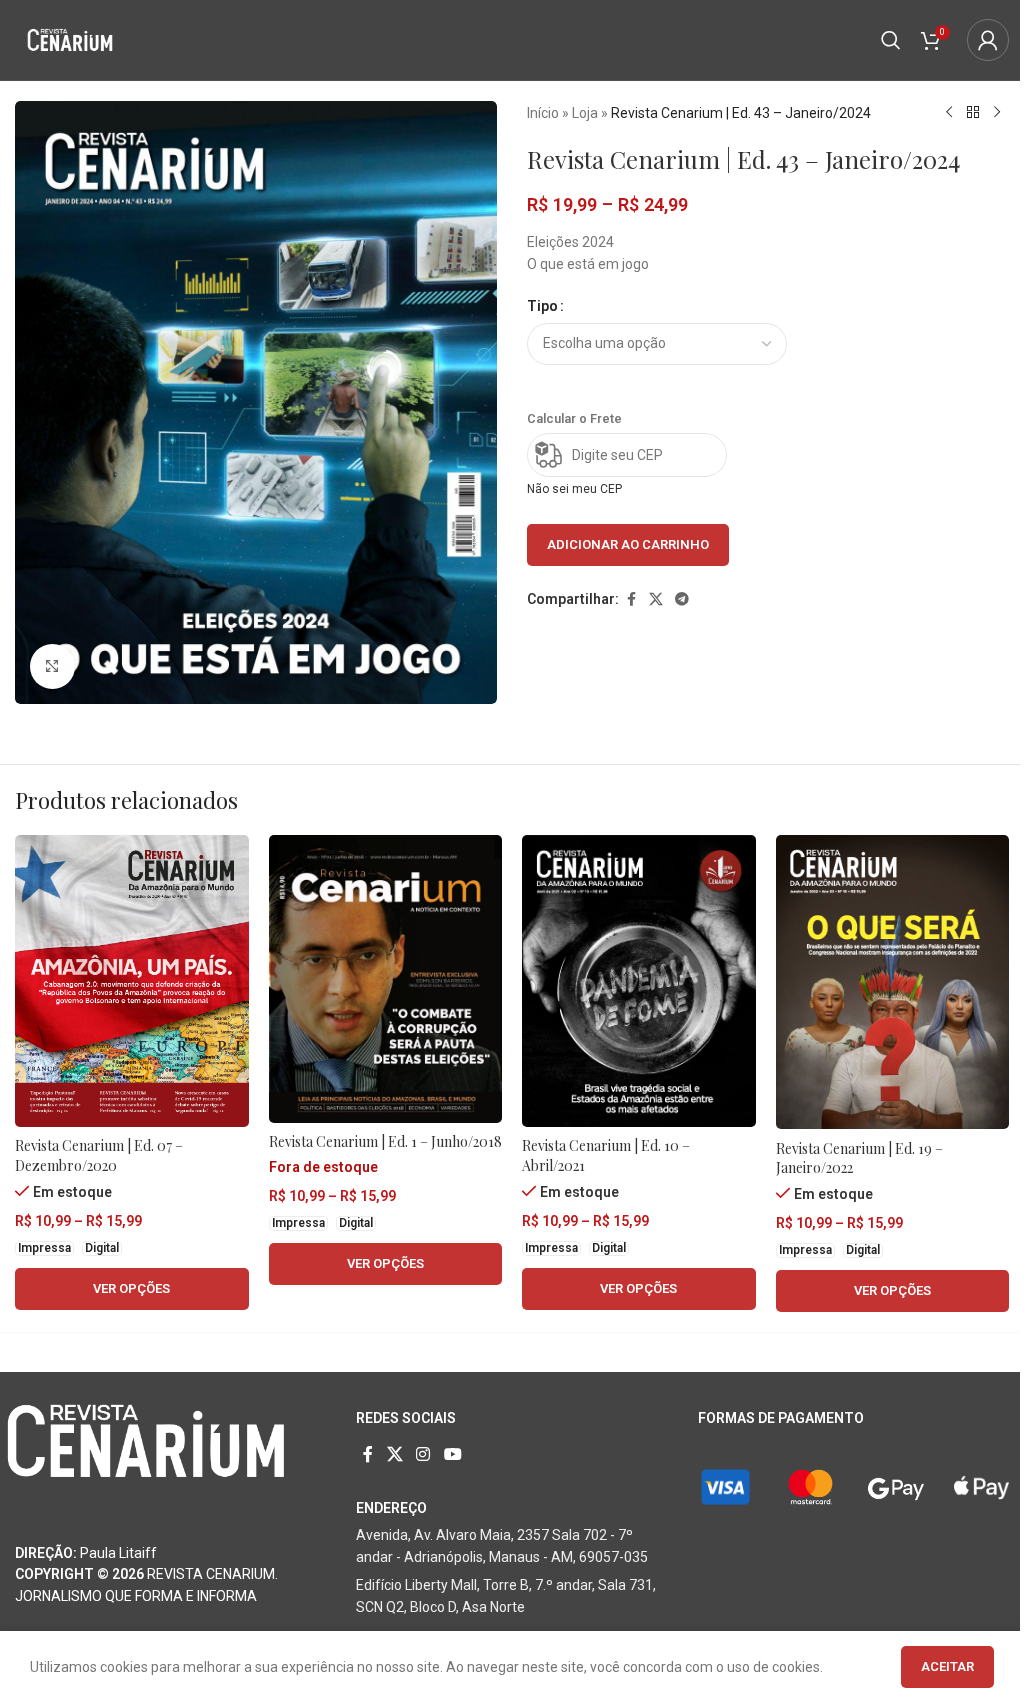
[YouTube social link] (452, 1454)
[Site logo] (70, 39)
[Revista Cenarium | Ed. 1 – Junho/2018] (386, 979)
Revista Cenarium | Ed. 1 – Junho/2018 (385, 1141)
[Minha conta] (988, 40)
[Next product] (997, 113)
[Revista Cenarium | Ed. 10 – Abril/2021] (639, 981)
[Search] (891, 40)
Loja (585, 113)
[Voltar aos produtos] (973, 113)
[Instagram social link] (423, 1454)
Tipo (542, 306)
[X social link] (656, 599)
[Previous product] (949, 113)
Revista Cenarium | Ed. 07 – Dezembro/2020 (99, 1155)
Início (543, 113)
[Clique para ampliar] (52, 666)
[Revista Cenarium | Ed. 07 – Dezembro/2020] (132, 981)
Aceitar (947, 1666)
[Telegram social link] (682, 599)
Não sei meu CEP (574, 489)
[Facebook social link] (631, 599)
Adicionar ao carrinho (628, 544)
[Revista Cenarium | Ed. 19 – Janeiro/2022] (893, 982)
